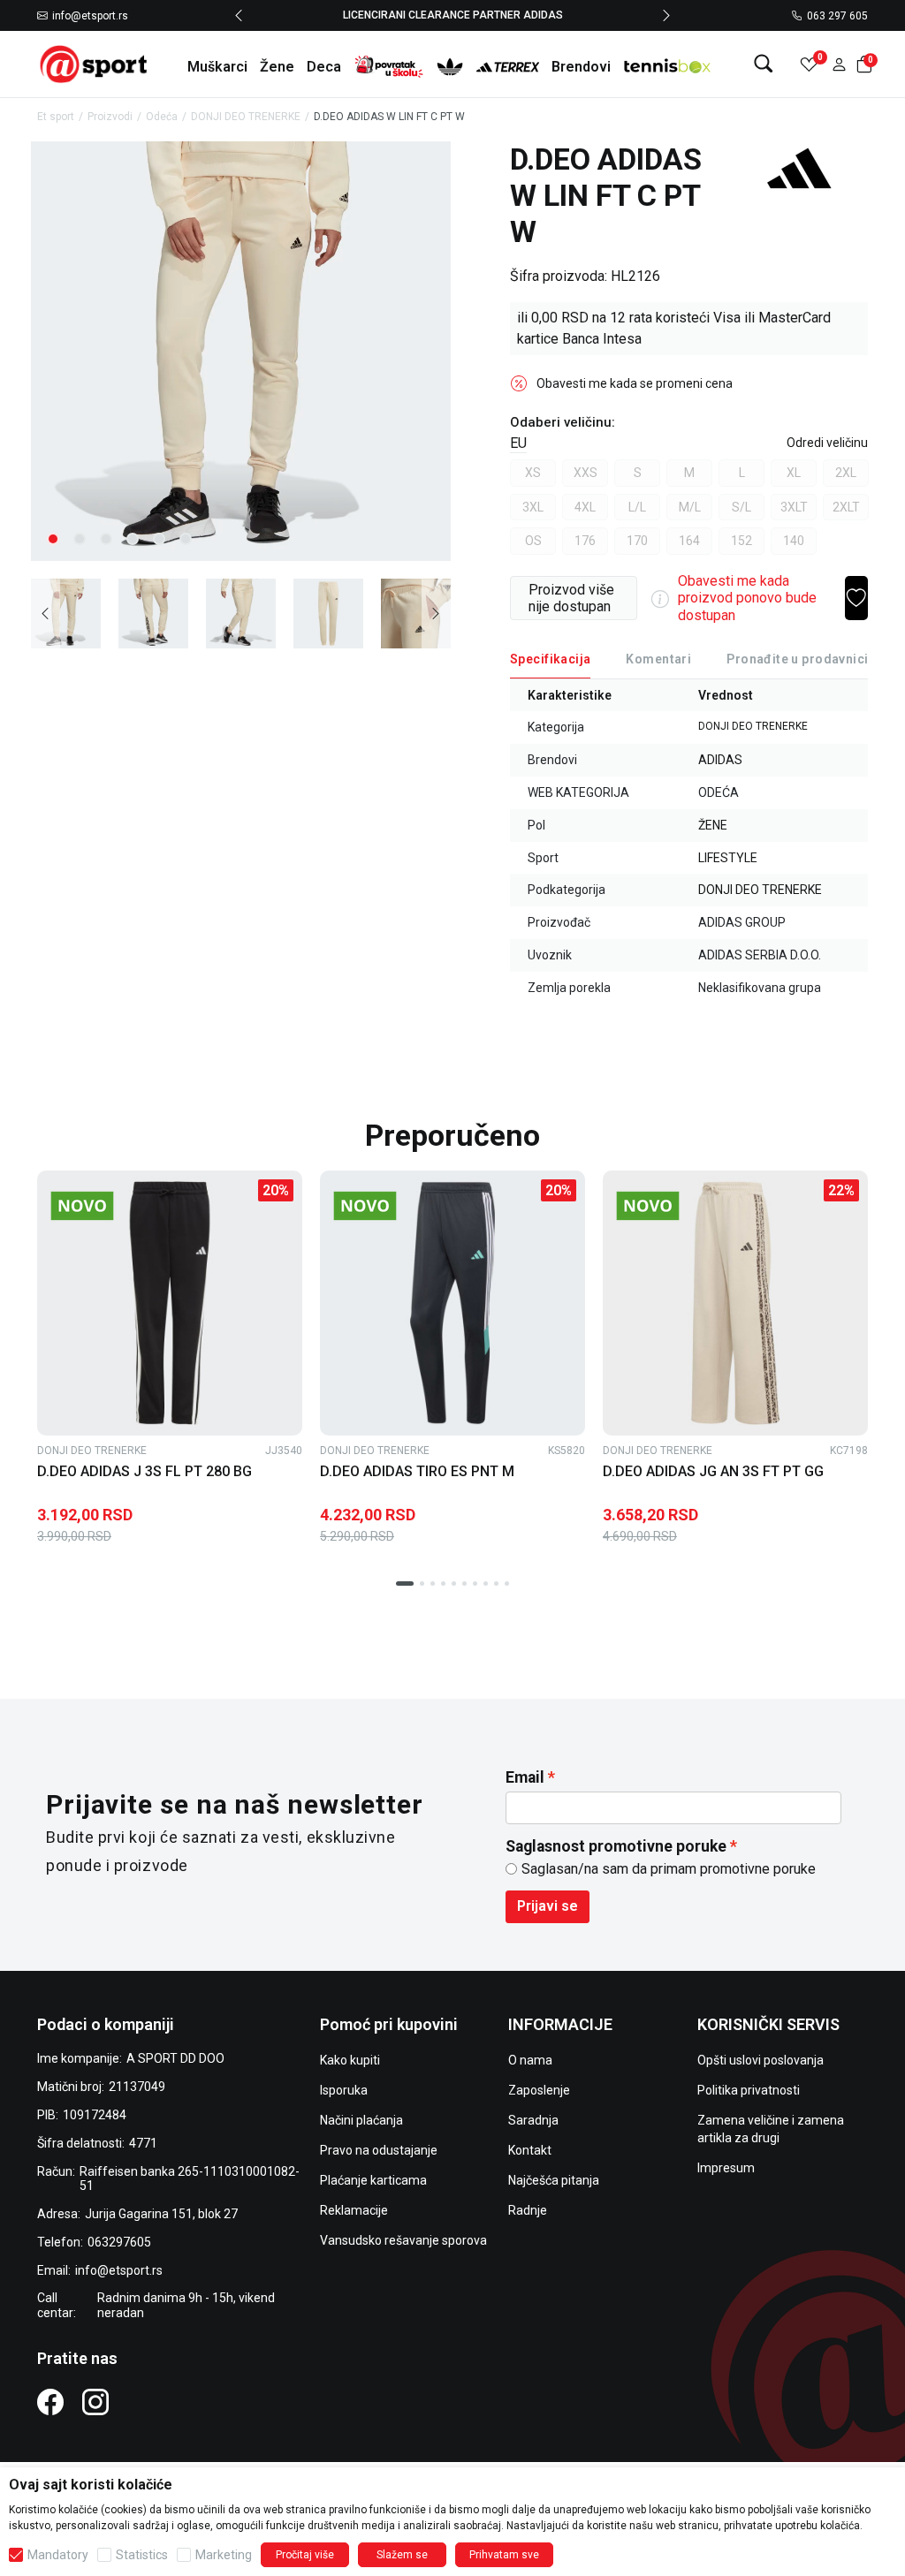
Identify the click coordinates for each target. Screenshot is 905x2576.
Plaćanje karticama (373, 2180)
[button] (839, 64)
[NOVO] (112, 1206)
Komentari (658, 659)
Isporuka (344, 2090)
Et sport (56, 117)
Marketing (224, 2555)
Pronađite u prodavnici (797, 659)
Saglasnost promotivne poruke (616, 1846)
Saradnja (533, 2120)
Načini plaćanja (361, 2120)
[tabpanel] (241, 351)
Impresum (726, 2168)
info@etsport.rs (90, 16)
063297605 (119, 2242)
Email (525, 1777)
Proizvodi (110, 117)
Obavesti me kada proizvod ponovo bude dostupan (747, 598)
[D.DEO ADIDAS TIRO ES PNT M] (452, 1303)
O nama (530, 2060)
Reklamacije (354, 2210)
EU (518, 443)
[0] (809, 64)
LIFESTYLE (728, 858)
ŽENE (713, 825)
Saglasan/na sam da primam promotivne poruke (669, 1869)
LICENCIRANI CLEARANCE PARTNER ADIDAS (453, 15)
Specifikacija (550, 659)
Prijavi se (548, 1906)
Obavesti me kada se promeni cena (635, 383)
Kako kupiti (350, 2060)
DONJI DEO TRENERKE (246, 117)
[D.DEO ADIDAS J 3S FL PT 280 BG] (170, 1303)
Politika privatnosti (749, 2090)
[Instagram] (95, 2402)
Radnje (528, 2210)
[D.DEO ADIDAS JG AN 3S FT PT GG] (735, 1303)
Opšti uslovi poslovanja (761, 2060)
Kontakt (530, 2150)
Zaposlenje (539, 2090)
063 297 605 (837, 16)
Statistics (142, 2555)
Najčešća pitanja (554, 2180)
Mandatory (58, 2555)
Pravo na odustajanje (379, 2150)
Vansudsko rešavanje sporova (403, 2240)
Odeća (162, 117)
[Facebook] (50, 2402)
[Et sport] (95, 63)
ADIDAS (720, 760)
